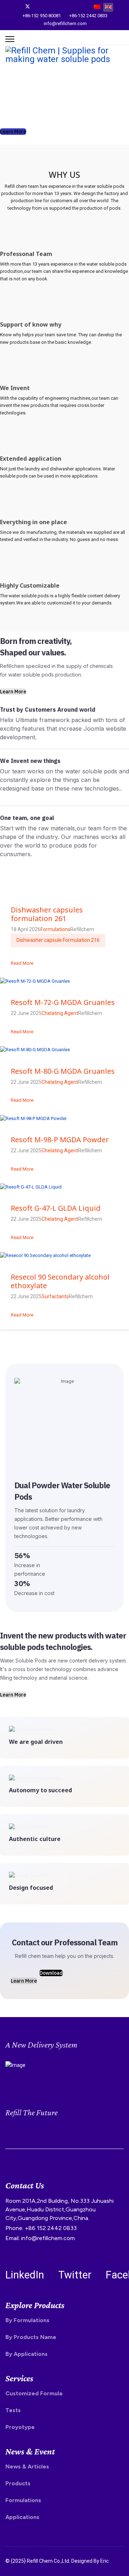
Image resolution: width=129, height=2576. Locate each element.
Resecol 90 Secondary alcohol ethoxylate (60, 1281)
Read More (22, 963)
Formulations (55, 929)
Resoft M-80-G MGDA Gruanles (63, 1071)
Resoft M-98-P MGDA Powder (60, 1140)
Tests (13, 2410)
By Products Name (31, 2337)
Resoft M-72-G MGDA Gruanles (63, 1002)
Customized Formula (34, 2393)
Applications (22, 2517)
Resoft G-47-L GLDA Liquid (56, 1208)
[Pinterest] (39, 6)
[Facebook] (16, 6)
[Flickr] (84, 6)
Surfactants (55, 1296)
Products (18, 2483)
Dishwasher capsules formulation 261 (47, 914)
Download (51, 1973)
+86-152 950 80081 (42, 16)
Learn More (13, 132)
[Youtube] (50, 6)
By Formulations (27, 2320)
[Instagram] (73, 6)
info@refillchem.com (65, 23)
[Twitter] (28, 6)
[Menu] (10, 39)
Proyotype (20, 2427)
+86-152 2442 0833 (88, 16)
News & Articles (27, 2466)
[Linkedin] (61, 6)
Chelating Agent (60, 1013)
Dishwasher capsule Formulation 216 (58, 940)
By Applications (27, 2354)
